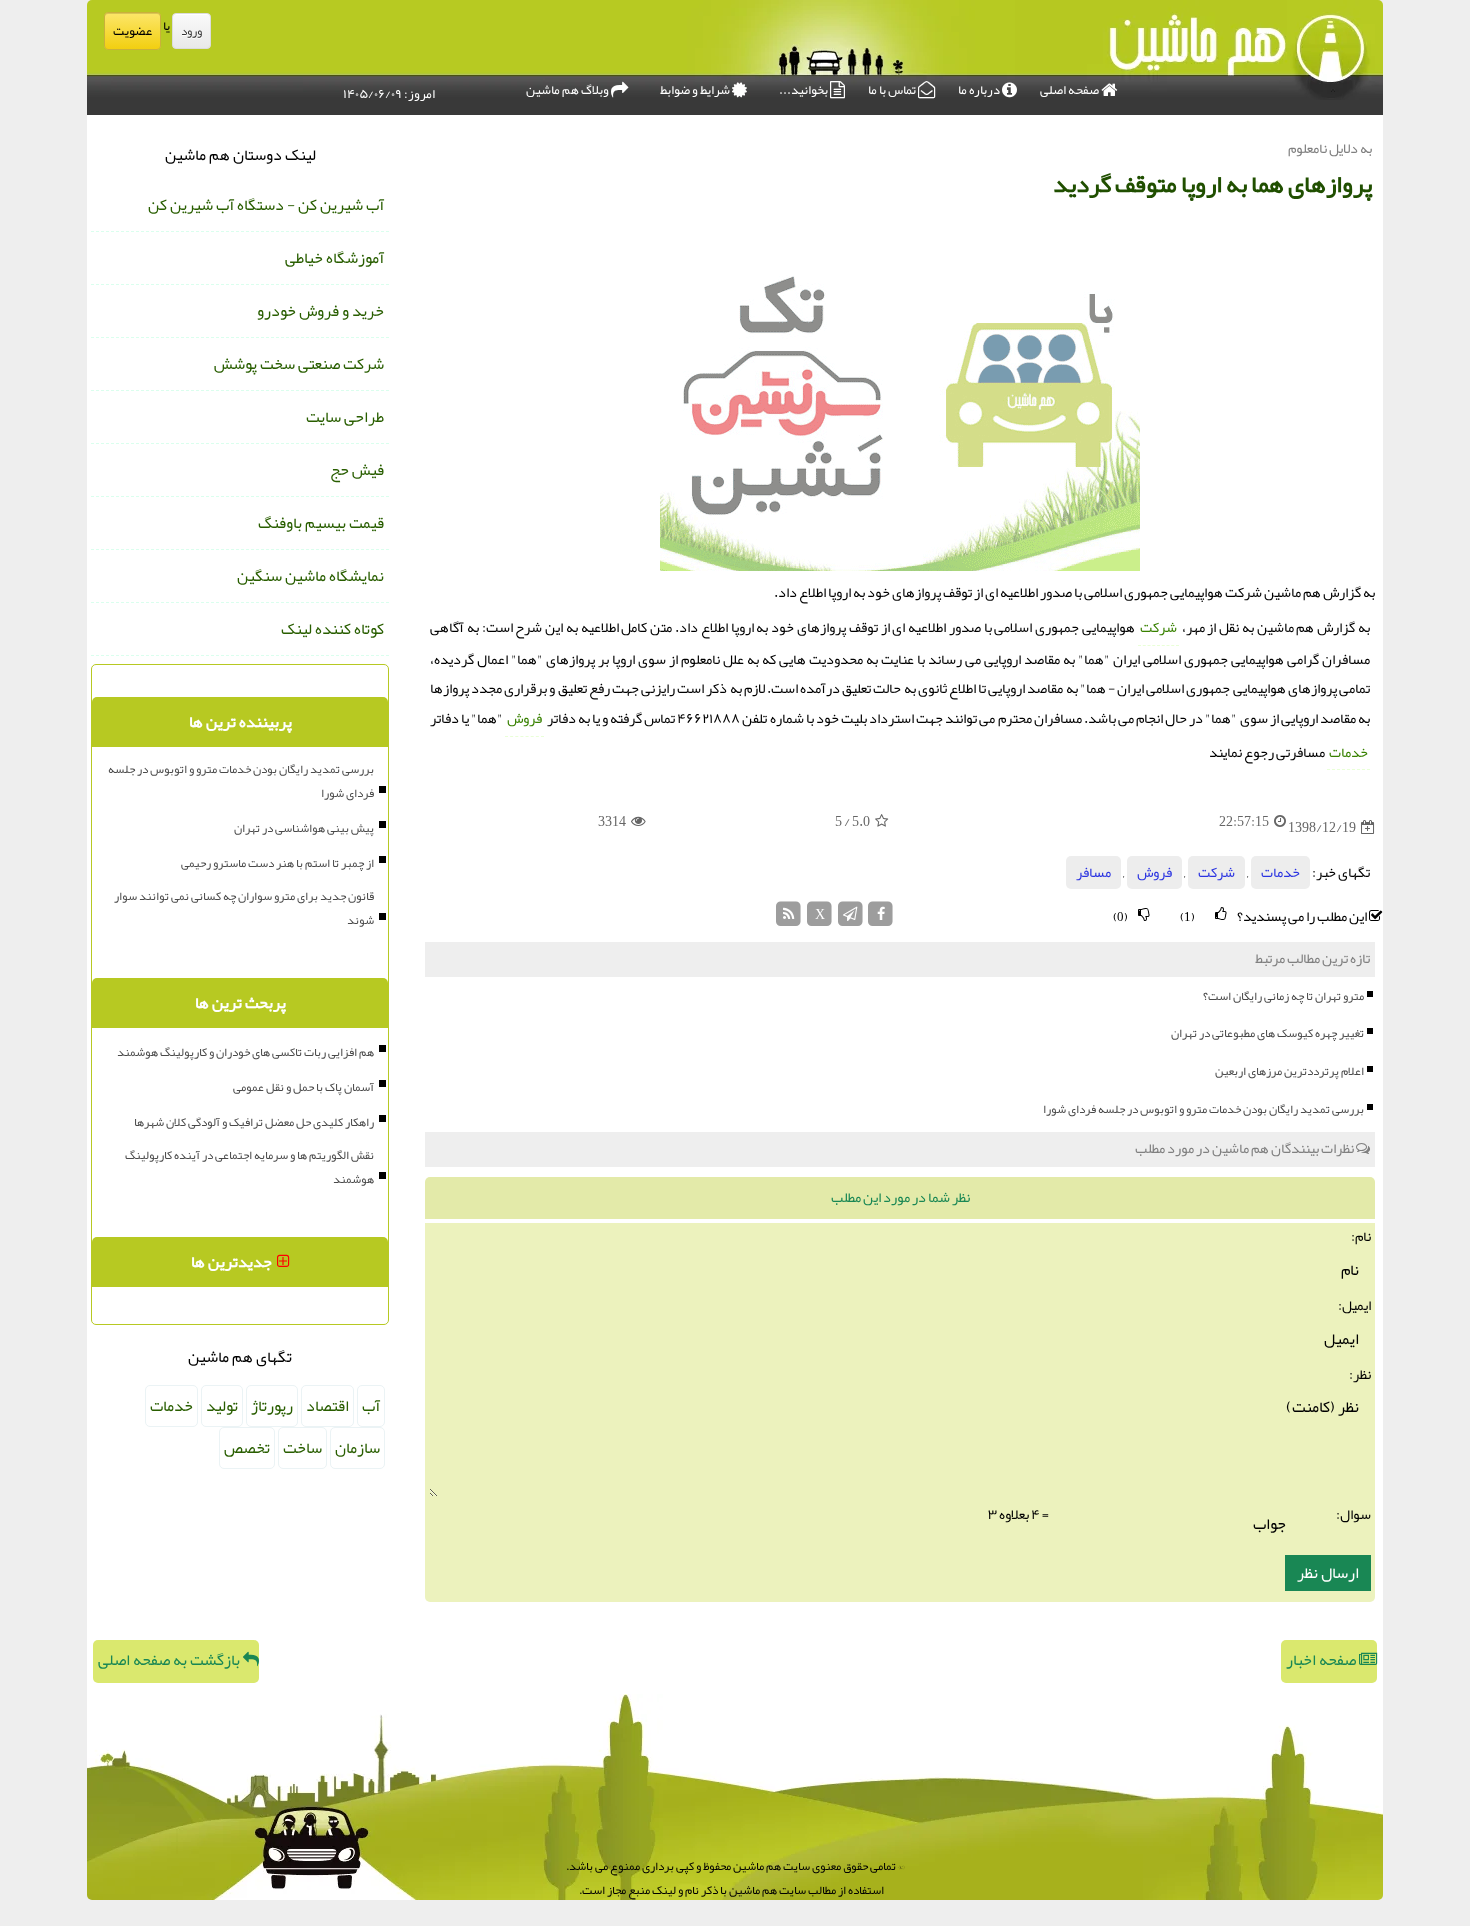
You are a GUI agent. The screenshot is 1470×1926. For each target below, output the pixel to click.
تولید (222, 1406)
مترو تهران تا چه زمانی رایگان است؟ (1283, 996)
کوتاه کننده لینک (332, 629)
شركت (1158, 627)
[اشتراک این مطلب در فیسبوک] (880, 919)
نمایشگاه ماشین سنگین (310, 576)
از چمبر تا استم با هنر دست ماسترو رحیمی (277, 863)
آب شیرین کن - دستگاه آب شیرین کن (266, 205)
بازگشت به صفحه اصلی (170, 1660)
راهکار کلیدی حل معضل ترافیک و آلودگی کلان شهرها (254, 1122)
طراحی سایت (345, 417)
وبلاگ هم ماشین (568, 90)
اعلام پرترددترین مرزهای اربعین (1289, 1071)
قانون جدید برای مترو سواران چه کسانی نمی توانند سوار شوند (244, 908)
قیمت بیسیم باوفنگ (321, 523)
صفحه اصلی (1070, 90)
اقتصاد (327, 1406)
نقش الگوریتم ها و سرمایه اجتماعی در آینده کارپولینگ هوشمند (249, 1167)
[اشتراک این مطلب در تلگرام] (850, 919)
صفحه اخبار (1322, 1660)
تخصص (247, 1448)
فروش (524, 718)
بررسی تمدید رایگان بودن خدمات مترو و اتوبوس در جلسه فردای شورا (1203, 1109)
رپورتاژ (272, 1406)
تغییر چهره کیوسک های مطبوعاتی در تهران (1267, 1033)
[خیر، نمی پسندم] (1144, 914)
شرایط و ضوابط (696, 90)
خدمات (1348, 752)
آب (371, 1406)
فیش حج (357, 470)
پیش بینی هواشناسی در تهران (304, 828)
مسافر (1093, 872)
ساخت (302, 1448)
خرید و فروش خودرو (320, 311)
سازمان (357, 1448)
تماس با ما (893, 90)
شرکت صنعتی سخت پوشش (299, 364)
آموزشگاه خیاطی (334, 258)
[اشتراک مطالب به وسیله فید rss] (789, 919)
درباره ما (980, 90)
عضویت (132, 31)
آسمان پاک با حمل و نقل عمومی (303, 1087)
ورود (191, 31)
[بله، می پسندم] (1221, 914)
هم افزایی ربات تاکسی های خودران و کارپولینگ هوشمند (245, 1052)
